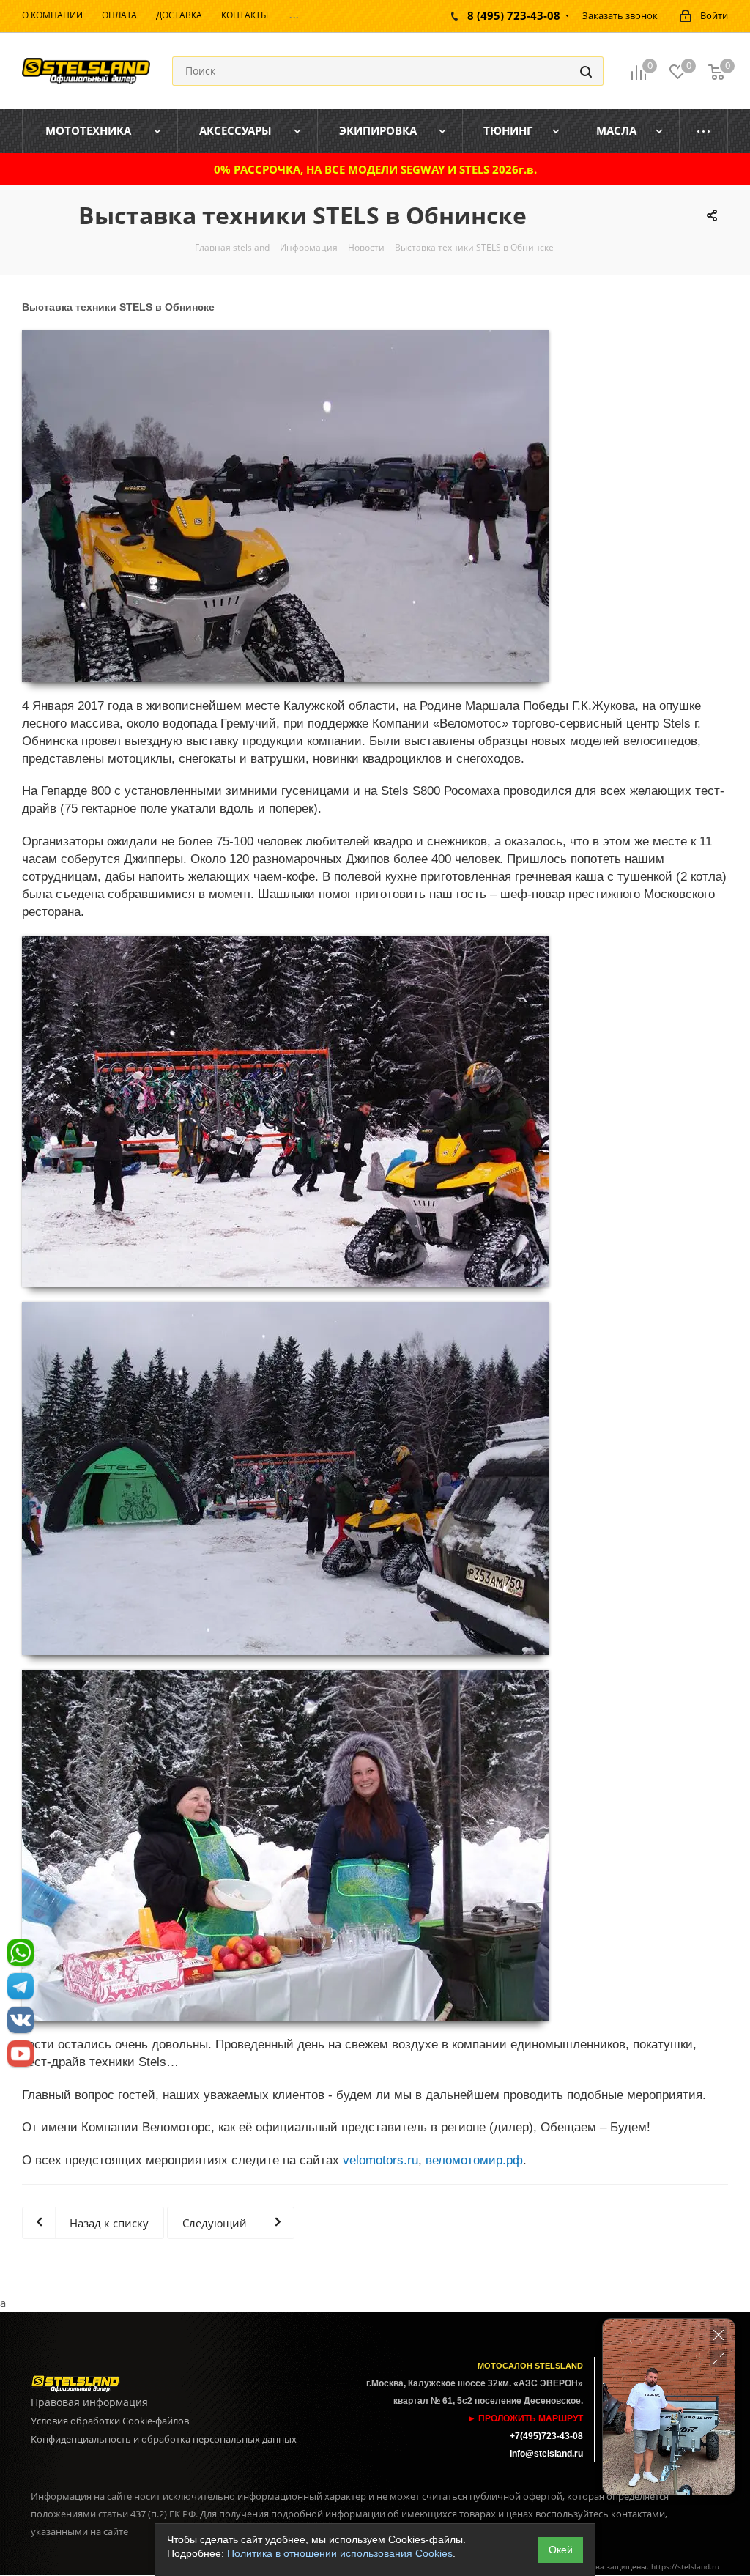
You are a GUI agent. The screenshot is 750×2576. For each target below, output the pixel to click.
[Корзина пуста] (716, 71)
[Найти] (586, 71)
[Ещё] (704, 131)
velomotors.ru (380, 2160)
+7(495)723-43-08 (546, 2436)
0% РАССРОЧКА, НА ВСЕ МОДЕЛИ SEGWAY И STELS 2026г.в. (375, 169)
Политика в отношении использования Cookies (340, 2553)
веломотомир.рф (474, 2160)
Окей (561, 2550)
